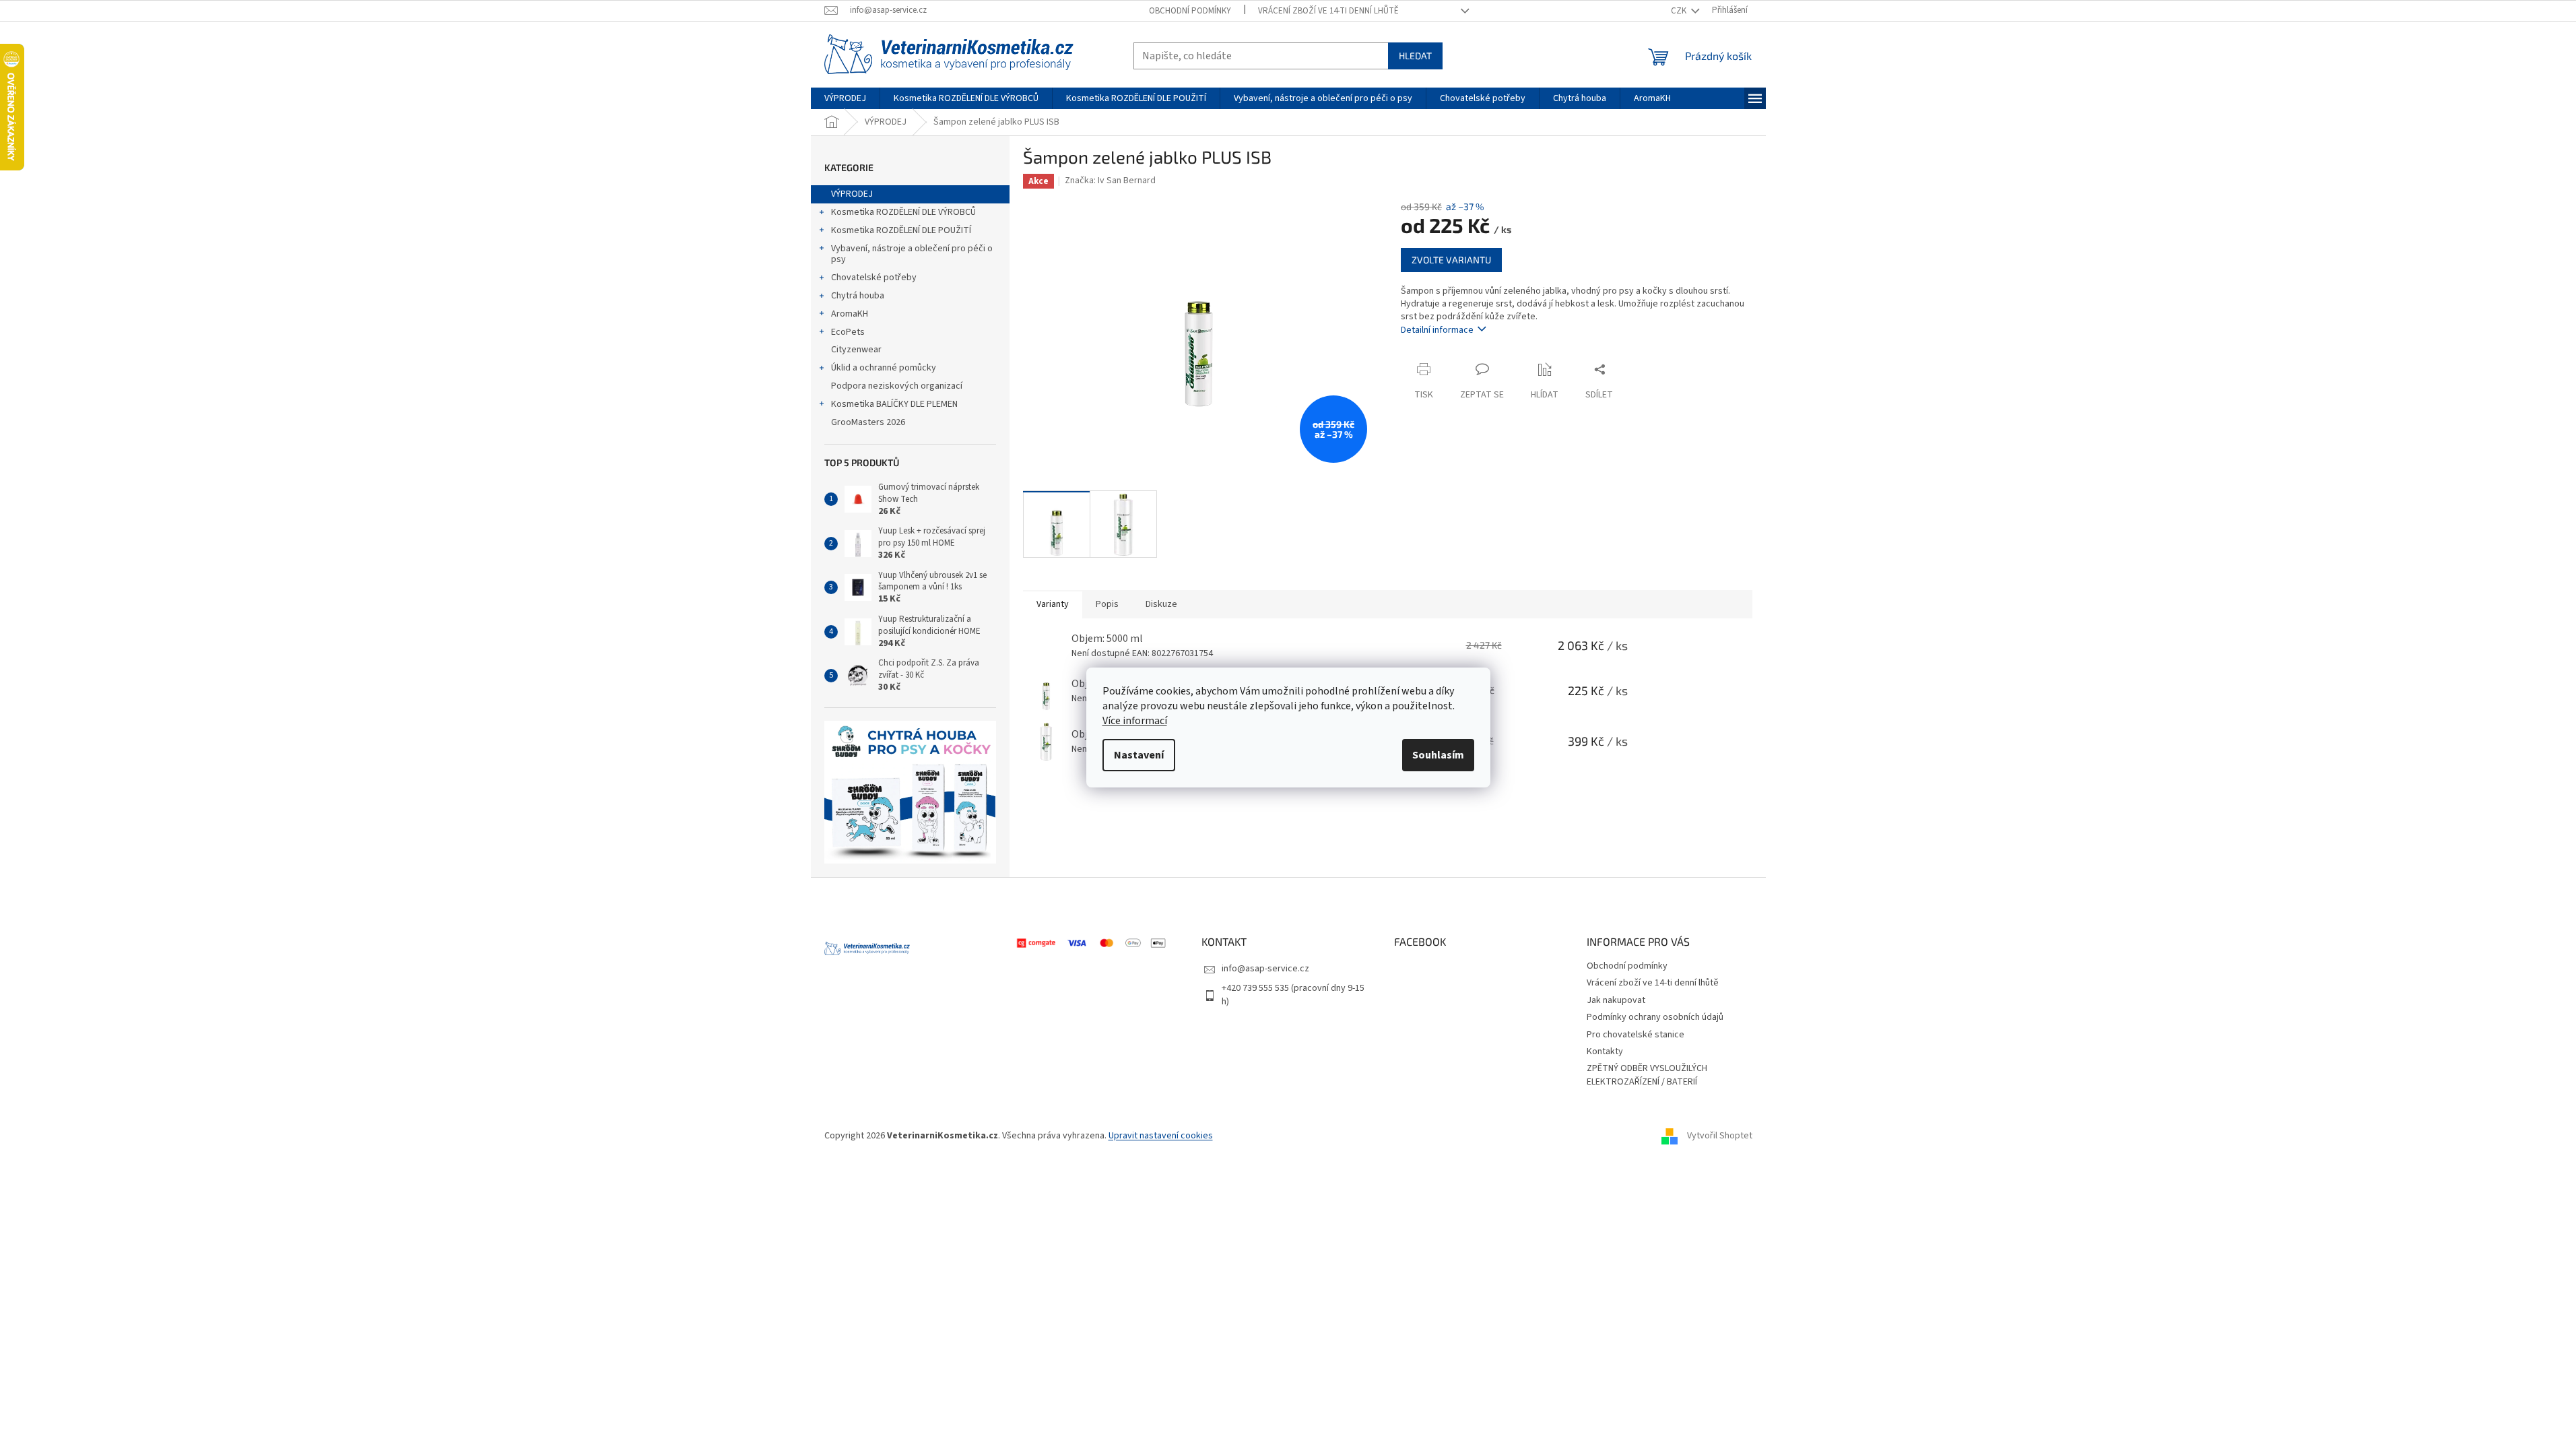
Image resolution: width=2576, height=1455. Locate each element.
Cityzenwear (856, 350)
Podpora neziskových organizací (897, 386)
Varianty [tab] (1053, 604)
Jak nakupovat (1616, 1000)
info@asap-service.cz (1265, 969)
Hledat (1415, 56)
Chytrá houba (858, 296)
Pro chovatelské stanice (1636, 1035)
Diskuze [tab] (1161, 604)
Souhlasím (1438, 755)
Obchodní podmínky (1190, 11)
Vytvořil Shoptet (1720, 1136)
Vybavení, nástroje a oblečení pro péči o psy (912, 254)
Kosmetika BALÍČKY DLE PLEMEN (894, 404)
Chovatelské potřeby (874, 278)
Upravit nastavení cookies (1161, 1136)
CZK (1680, 11)
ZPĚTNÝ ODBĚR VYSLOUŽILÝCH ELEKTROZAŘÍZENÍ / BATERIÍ (1647, 1075)
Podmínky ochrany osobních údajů (1655, 1017)
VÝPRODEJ (852, 194)
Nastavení (1139, 755)
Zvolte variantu (1451, 260)
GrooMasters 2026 (868, 422)
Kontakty (1605, 1052)
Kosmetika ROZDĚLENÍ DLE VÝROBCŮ (903, 212)
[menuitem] (845, 98)
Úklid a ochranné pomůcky (884, 368)
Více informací (1135, 721)
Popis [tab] (1107, 604)
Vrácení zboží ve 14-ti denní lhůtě (1328, 11)
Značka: (1110, 181)
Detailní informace (1437, 330)
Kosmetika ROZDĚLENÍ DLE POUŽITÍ (901, 230)
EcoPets (848, 332)
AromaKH (850, 314)
